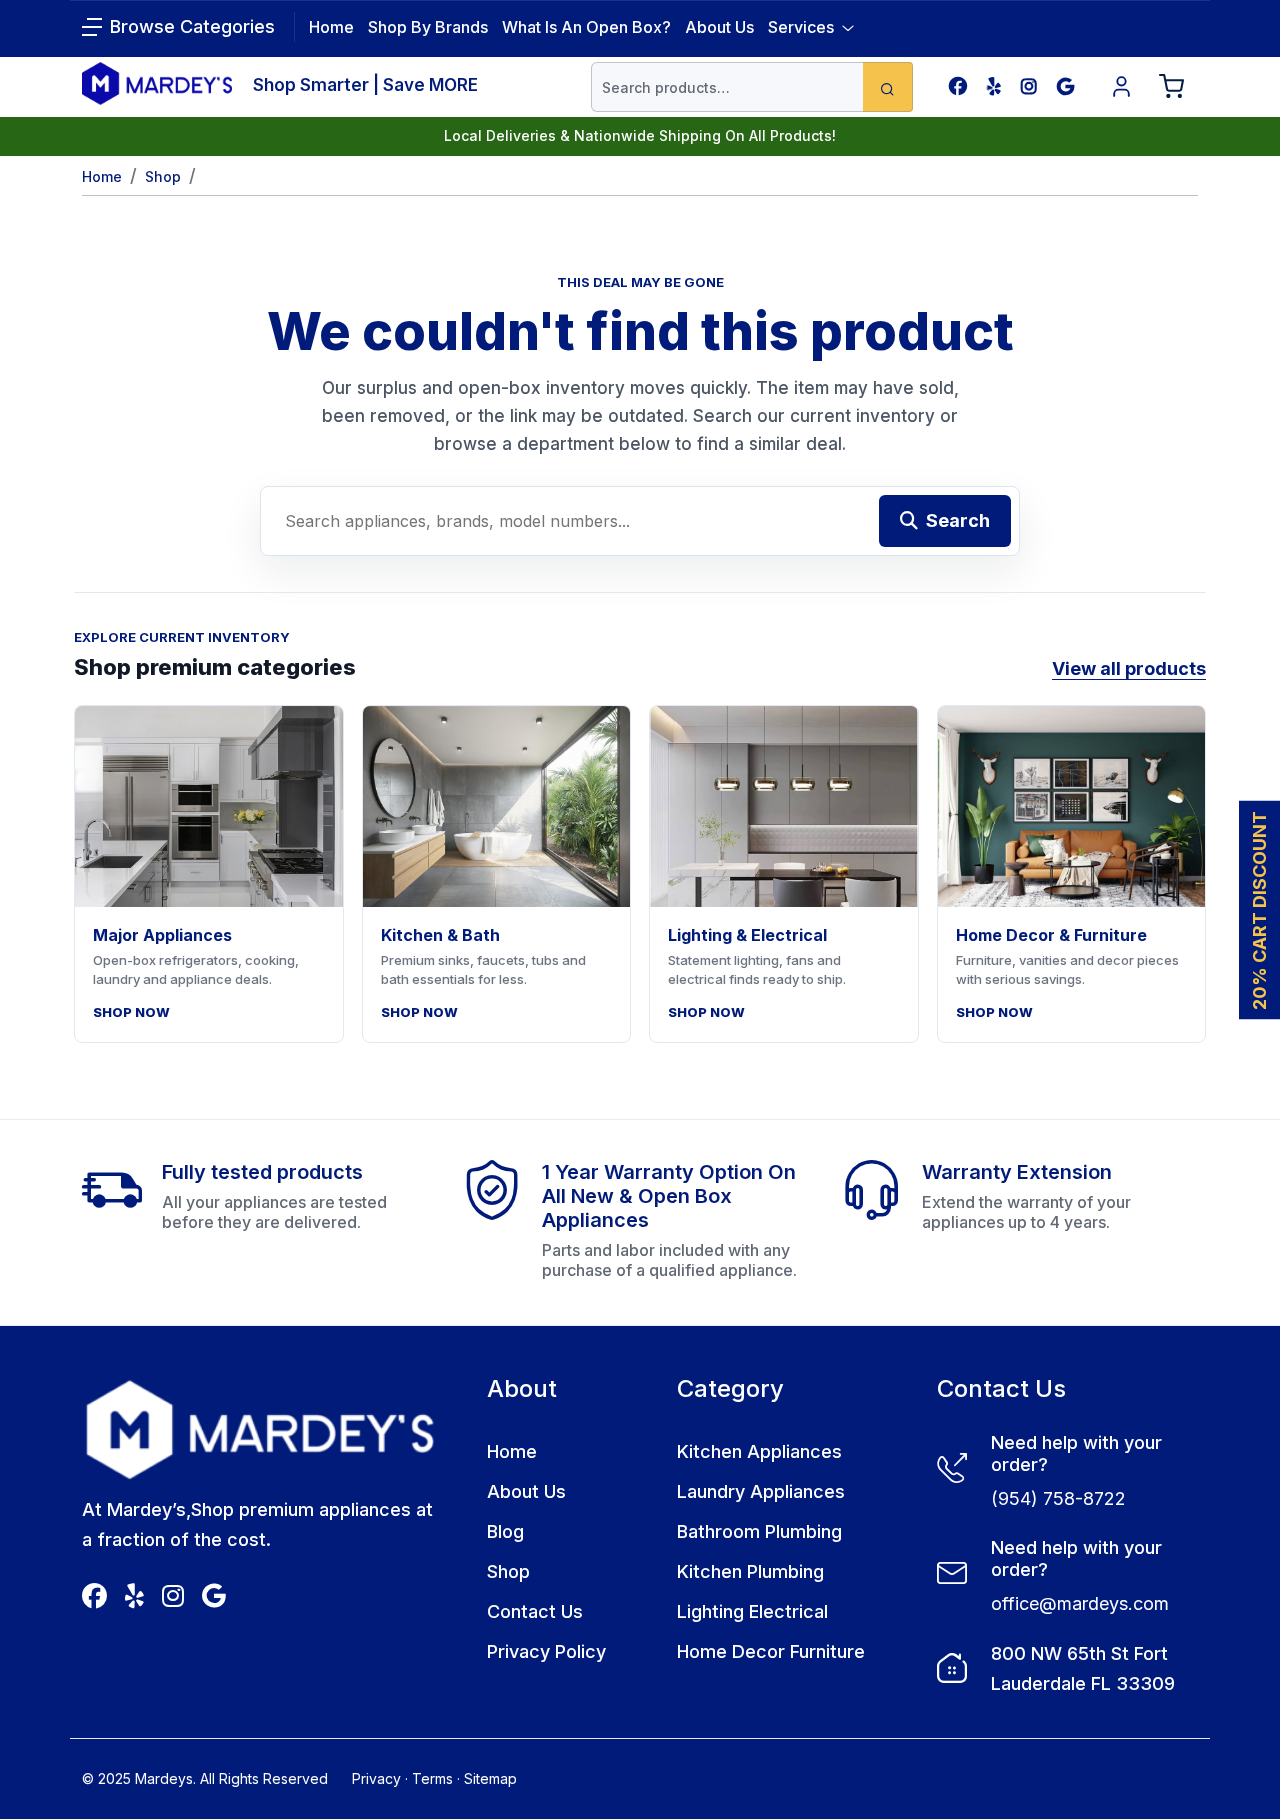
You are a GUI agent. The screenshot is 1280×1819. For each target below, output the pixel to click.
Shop (163, 176)
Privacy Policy (546, 1651)
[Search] (888, 87)
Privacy (376, 1778)
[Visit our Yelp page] (994, 86)
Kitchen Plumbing (750, 1571)
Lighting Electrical (752, 1611)
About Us (719, 27)
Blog (505, 1531)
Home (102, 176)
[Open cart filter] (1172, 87)
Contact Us (535, 1611)
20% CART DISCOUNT (1259, 909)
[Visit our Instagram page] (1029, 86)
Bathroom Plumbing (759, 1531)
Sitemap (490, 1778)
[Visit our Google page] (1065, 86)
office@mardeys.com (1080, 1603)
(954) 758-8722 (1058, 1498)
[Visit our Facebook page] (958, 86)
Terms (432, 1778)
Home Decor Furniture (771, 1651)
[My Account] (1122, 87)
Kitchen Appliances (759, 1451)
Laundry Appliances (761, 1491)
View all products (1129, 668)
